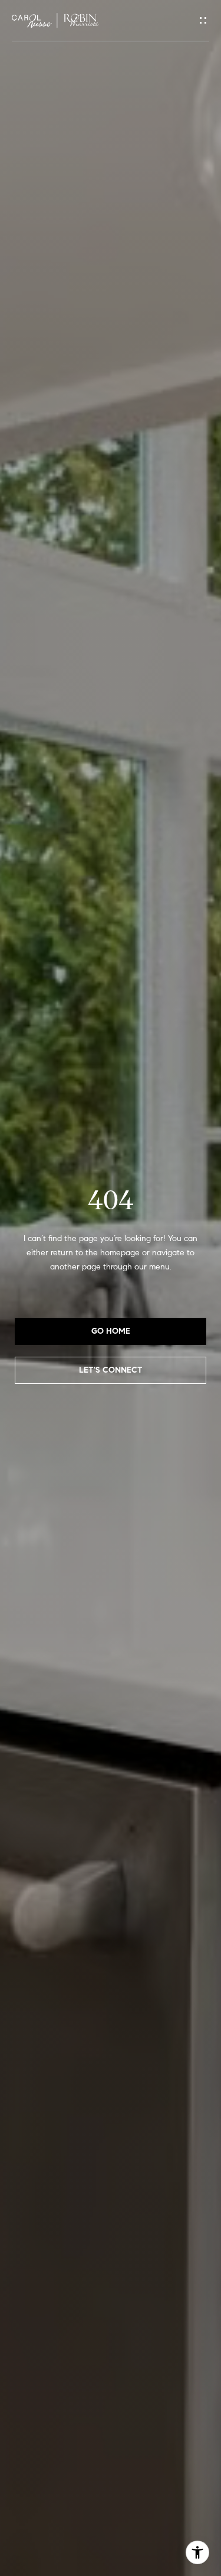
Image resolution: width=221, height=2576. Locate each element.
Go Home (111, 1331)
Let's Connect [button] (111, 1370)
